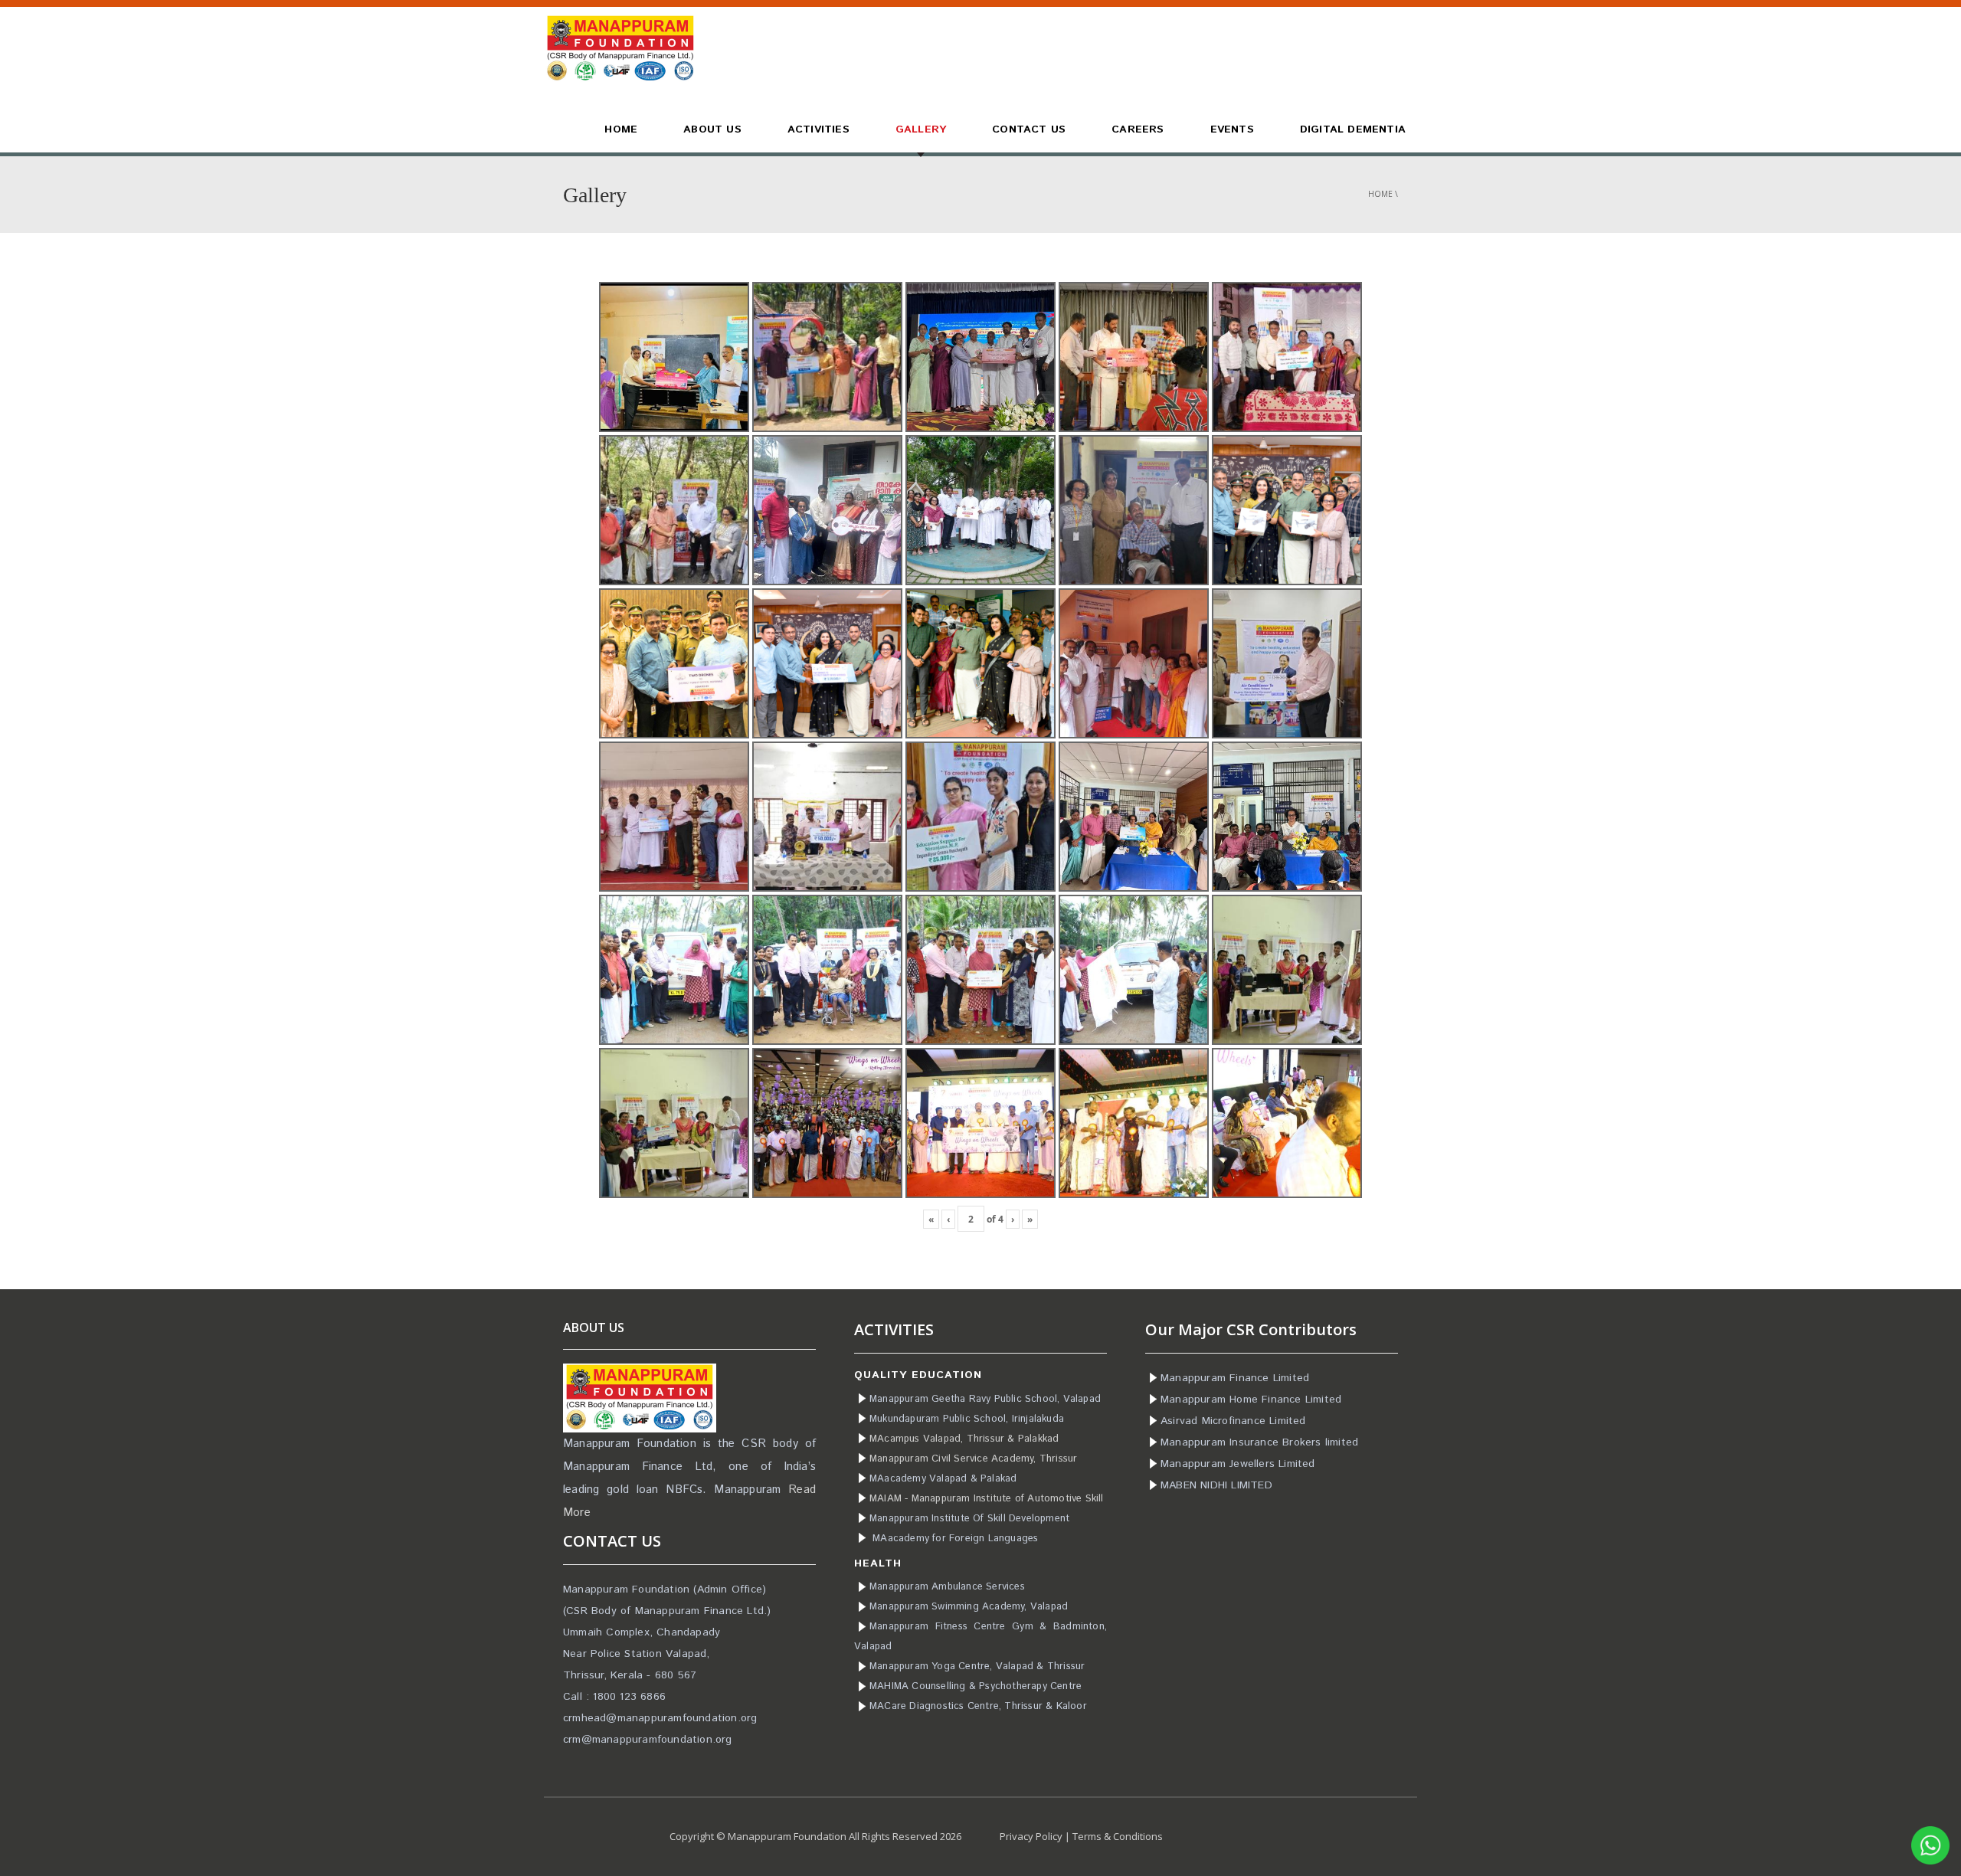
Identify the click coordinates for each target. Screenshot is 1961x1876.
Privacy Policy (1031, 1836)
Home (1380, 194)
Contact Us (1029, 129)
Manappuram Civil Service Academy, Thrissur (973, 1459)
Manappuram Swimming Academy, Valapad (969, 1607)
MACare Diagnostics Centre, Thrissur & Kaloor (978, 1706)
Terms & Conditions (1118, 1836)
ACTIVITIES (818, 129)
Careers (1138, 129)
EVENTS (1232, 129)
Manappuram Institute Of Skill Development (969, 1519)
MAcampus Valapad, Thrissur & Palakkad (964, 1439)
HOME (621, 129)
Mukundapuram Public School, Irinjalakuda (967, 1419)
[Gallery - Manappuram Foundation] (620, 47)
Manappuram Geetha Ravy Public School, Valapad (985, 1399)
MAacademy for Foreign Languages (955, 1539)
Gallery (921, 129)
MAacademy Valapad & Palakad (943, 1479)
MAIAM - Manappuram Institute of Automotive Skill (987, 1499)
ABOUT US (712, 129)
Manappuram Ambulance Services (947, 1587)
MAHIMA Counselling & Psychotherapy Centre (976, 1686)
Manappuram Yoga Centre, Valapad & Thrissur (977, 1666)
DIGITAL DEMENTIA (1353, 129)
